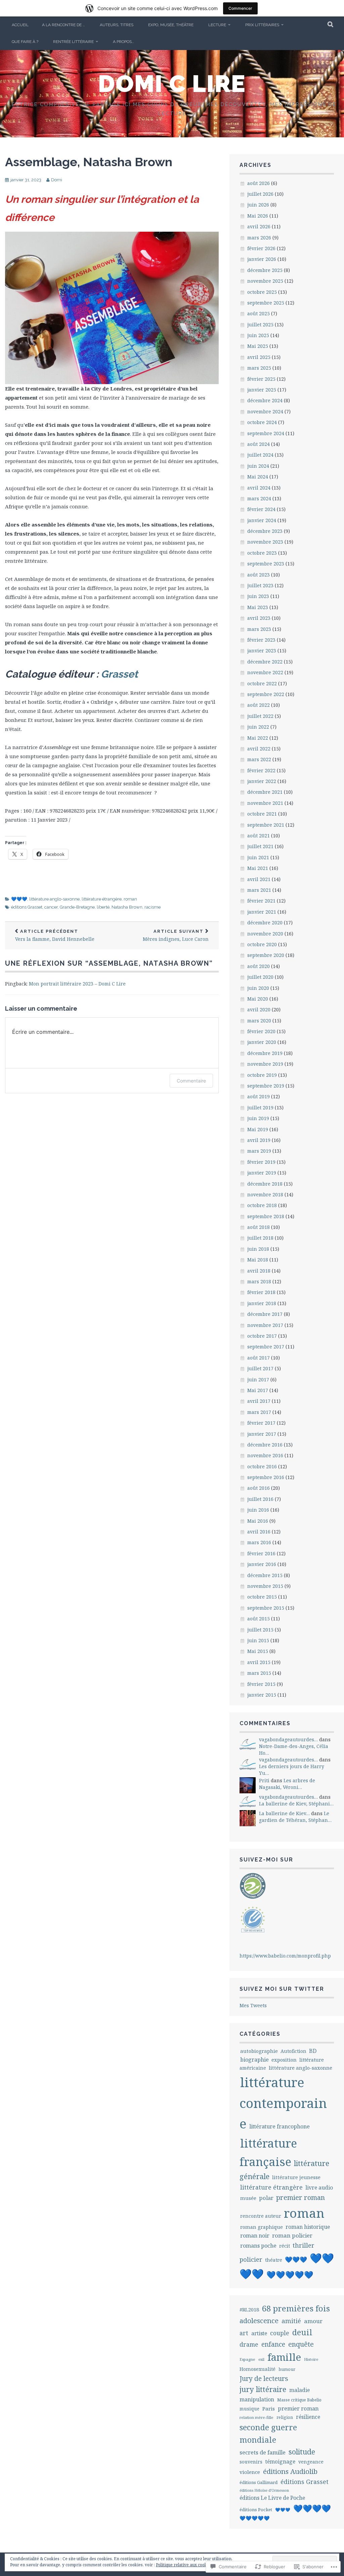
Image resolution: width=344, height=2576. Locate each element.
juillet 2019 (260, 1108)
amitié (291, 2321)
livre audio (319, 2188)
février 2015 (261, 1684)
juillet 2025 (260, 325)
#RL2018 (249, 2309)
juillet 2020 (260, 977)
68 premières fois (296, 2308)
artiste (259, 2333)
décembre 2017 (265, 1314)
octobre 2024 (262, 422)
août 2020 (259, 966)
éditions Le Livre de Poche (272, 2498)
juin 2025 (258, 335)
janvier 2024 (262, 520)
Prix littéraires (262, 25)
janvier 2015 (262, 1695)
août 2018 (259, 1227)
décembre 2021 (265, 792)
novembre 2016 (265, 1455)
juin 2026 (258, 205)
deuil (302, 2332)
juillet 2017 (260, 1368)
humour (287, 2369)
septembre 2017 (266, 1347)
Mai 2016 (258, 1521)
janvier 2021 (262, 912)
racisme (153, 907)
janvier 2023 (262, 651)
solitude (302, 2452)
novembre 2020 (265, 934)
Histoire (311, 2359)
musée (248, 2198)
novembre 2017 (265, 1325)
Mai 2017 (258, 1390)
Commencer (240, 8)
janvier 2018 (262, 1303)
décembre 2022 (265, 662)
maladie (299, 2390)
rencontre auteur (261, 2216)
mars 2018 (259, 1281)
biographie (254, 2060)
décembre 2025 (265, 270)
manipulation (257, 2399)
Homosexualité (257, 2369)
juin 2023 (258, 596)
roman (130, 899)
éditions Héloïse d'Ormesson (264, 2490)
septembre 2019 (266, 1086)
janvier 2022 (262, 781)
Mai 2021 (258, 868)
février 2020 (261, 1031)
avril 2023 (259, 618)
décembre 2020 (265, 923)
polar (266, 2198)
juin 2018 (258, 1249)
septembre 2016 (266, 1477)
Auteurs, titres (117, 25)
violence (250, 2472)
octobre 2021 (262, 814)
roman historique (308, 2227)
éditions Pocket (256, 2510)
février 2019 (261, 1162)
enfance (273, 2344)
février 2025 (261, 379)
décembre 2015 (265, 1575)
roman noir (255, 2236)
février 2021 (261, 901)
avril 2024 (259, 488)
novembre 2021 (265, 803)
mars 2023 (259, 629)
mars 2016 (259, 1542)
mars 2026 (259, 238)
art (244, 2333)
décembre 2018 (265, 1184)
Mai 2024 (258, 477)
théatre (274, 2260)
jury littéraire (263, 2389)
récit (285, 2246)
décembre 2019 (265, 1053)
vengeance (311, 2462)
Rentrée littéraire (73, 42)
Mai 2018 (258, 1260)
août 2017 (259, 1358)
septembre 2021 (266, 825)
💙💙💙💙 (312, 2508)
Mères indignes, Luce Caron (176, 936)
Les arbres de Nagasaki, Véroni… (287, 1784)
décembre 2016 (265, 1445)
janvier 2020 (262, 1042)
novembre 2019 (265, 1064)
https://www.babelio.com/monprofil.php (285, 1956)
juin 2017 (258, 1379)
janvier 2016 (262, 1564)
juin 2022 (258, 727)
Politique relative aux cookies (184, 2565)
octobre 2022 (262, 683)
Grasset (119, 674)
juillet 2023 (260, 585)
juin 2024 (258, 466)
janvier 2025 (262, 390)
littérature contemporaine (283, 2103)
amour (313, 2321)
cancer (51, 907)
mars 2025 (259, 368)
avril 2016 (259, 1532)
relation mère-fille (256, 2417)
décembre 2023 (265, 531)
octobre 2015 (262, 1597)
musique (249, 2409)
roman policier (292, 2235)
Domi (57, 180)
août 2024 (259, 444)
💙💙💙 (19, 899)
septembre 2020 (266, 955)
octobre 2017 (262, 1336)
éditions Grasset (27, 907)
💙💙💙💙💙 (290, 2275)
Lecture (217, 25)
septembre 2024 (266, 433)
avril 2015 (259, 1662)
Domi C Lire (172, 84)
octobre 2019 (262, 1075)
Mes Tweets (253, 2005)
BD (313, 2051)
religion (285, 2417)
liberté (103, 907)
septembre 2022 (266, 694)
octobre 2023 (262, 553)
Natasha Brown (127, 907)
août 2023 (259, 575)
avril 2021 (259, 879)
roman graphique (262, 2227)
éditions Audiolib (290, 2471)
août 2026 (259, 183)
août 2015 (259, 1619)
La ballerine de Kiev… (284, 1813)
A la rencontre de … (63, 25)
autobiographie (259, 2051)
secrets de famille (263, 2452)
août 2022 (259, 705)
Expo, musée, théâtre (171, 25)
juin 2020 (258, 988)
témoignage (280, 2462)
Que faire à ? (25, 42)
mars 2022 (259, 759)
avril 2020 (259, 1009)
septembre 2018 (266, 1216)
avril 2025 (259, 357)
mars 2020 (259, 1021)
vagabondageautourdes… (288, 1739)
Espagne (247, 2359)
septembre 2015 (266, 1608)
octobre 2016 (262, 1466)
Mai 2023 (258, 607)
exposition (284, 2060)
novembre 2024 (265, 411)
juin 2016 (258, 1510)
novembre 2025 (265, 281)
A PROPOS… (123, 42)
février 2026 (261, 248)
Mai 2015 (258, 1651)
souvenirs (251, 2462)
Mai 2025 (258, 346)
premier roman (300, 2197)
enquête (301, 2344)
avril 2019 (259, 1140)
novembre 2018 (265, 1194)
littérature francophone (279, 2126)
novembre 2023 (265, 542)
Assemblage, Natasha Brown (89, 162)
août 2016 (259, 1488)
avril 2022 (259, 749)
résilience (308, 2417)
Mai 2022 (258, 738)
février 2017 (261, 1423)
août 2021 (259, 836)
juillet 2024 (260, 455)
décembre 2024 (265, 400)
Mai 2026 (258, 216)
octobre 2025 (262, 292)
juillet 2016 (260, 1499)
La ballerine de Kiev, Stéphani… (296, 1804)
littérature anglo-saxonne (54, 899)
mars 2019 (259, 1151)
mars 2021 (259, 890)
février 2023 (261, 640)
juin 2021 (258, 857)
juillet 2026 (260, 194)
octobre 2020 (262, 944)
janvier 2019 (262, 1173)
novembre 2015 (265, 1586)
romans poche (258, 2246)
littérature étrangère (102, 899)
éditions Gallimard (259, 2482)
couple (280, 2333)
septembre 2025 (266, 303)
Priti (264, 1780)
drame (249, 2344)
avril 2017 (259, 1401)
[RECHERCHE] (331, 25)
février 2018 (261, 1292)
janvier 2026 (262, 259)
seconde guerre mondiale (268, 2433)
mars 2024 (259, 498)
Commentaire (191, 1081)
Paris (269, 2408)
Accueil (20, 25)
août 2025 (259, 313)
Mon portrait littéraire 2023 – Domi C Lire (77, 984)
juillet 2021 (260, 846)
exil (261, 2359)
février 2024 (261, 509)
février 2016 (261, 1553)
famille (284, 2357)
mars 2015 (259, 1673)
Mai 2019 (258, 1129)
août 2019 (259, 1096)
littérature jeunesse (296, 2177)
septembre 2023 (266, 564)
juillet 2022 (260, 716)
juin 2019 (258, 1118)
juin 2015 (258, 1640)
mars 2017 (259, 1412)
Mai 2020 (258, 999)
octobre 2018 (262, 1205)
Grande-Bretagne (77, 907)
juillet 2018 (260, 1238)
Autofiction (293, 2051)
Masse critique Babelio (299, 2400)
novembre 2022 (265, 672)
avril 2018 (259, 1271)
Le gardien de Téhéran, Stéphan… (295, 1817)
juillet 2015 (260, 1630)
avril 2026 (259, 226)
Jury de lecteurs (264, 2378)
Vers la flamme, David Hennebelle (55, 936)
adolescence (259, 2320)
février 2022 (261, 770)
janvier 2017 (262, 1434)
